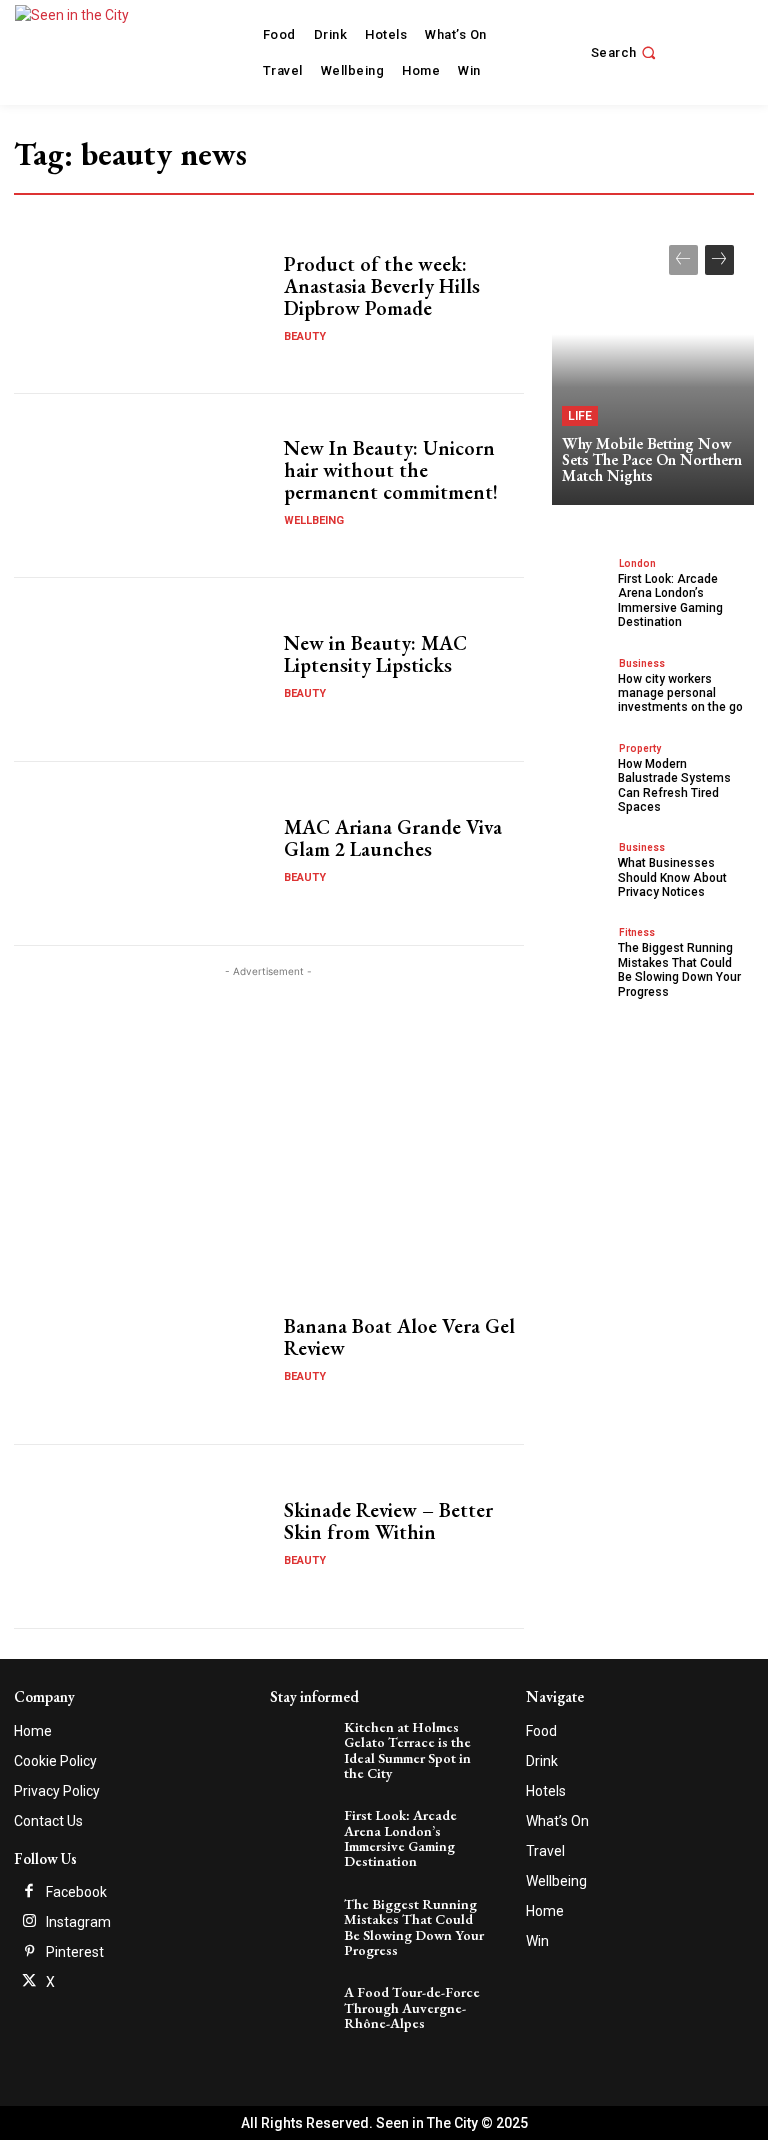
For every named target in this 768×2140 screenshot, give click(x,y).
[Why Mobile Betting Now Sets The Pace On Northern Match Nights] (653, 365)
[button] (626, 53)
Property (640, 748)
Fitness (637, 932)
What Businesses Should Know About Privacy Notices (672, 877)
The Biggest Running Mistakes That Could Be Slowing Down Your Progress (679, 969)
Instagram (78, 1922)
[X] (29, 1982)
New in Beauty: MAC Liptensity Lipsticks (375, 654)
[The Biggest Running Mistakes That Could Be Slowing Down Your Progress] (582, 952)
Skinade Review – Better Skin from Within (388, 1521)
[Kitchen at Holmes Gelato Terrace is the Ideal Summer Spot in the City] (304, 1741)
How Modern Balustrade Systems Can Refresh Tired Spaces (674, 785)
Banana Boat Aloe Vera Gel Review (399, 1337)
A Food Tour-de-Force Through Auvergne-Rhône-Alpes (412, 2007)
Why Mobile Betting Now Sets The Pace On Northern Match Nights (652, 459)
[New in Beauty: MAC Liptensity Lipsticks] (141, 669)
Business (642, 663)
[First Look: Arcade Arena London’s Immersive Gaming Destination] (582, 583)
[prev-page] (683, 260)
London (637, 563)
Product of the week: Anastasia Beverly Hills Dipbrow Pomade (382, 286)
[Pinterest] (29, 1952)
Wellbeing (314, 520)
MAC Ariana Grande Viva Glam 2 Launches (393, 838)
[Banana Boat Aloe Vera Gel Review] (141, 1353)
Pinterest (75, 1952)
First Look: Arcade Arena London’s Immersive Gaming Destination (670, 600)
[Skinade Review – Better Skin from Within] (141, 1536)
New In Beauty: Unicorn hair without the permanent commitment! (391, 470)
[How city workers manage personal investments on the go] (582, 683)
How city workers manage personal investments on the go (680, 693)
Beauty (305, 336)
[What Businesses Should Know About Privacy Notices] (582, 867)
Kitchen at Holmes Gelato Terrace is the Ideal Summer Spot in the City (407, 1750)
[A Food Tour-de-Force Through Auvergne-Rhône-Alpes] (304, 2006)
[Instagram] (29, 1922)
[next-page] (719, 260)
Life (580, 416)
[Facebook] (29, 1892)
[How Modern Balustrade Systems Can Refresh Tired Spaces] (582, 768)
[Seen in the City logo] (92, 50)
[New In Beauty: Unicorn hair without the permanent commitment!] (141, 485)
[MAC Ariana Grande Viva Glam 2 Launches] (141, 853)
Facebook (76, 1892)
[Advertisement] (269, 1122)
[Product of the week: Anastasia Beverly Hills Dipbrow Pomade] (141, 301)
